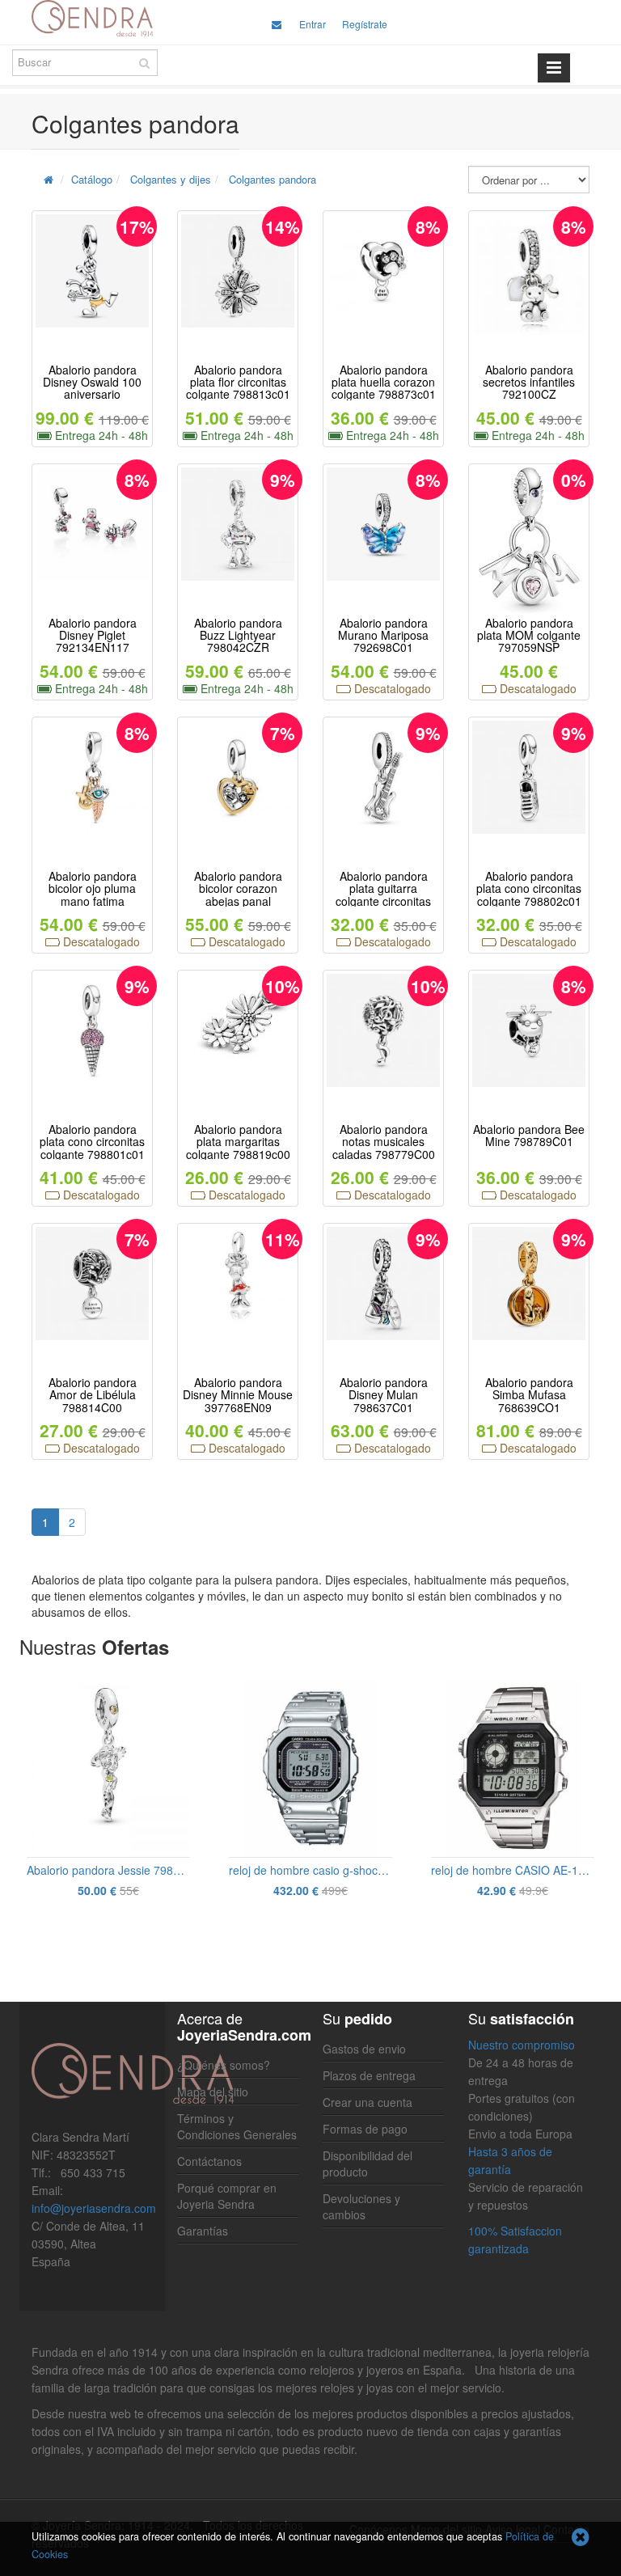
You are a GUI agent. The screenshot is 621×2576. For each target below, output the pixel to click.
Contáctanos (209, 2161)
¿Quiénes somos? (224, 2065)
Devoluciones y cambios (361, 2206)
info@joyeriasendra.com (94, 2208)
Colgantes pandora (272, 179)
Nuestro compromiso (522, 2045)
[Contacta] (277, 24)
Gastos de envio (364, 2049)
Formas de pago (365, 2129)
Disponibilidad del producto (368, 2164)
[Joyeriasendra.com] (92, 18)
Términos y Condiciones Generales (237, 2126)
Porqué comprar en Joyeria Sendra (227, 2196)
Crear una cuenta (368, 2102)
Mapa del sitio (213, 2092)
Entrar (313, 24)
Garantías (203, 2231)
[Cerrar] (581, 2538)
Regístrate (365, 24)
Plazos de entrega (369, 2075)
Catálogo (92, 179)
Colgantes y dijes (171, 179)
